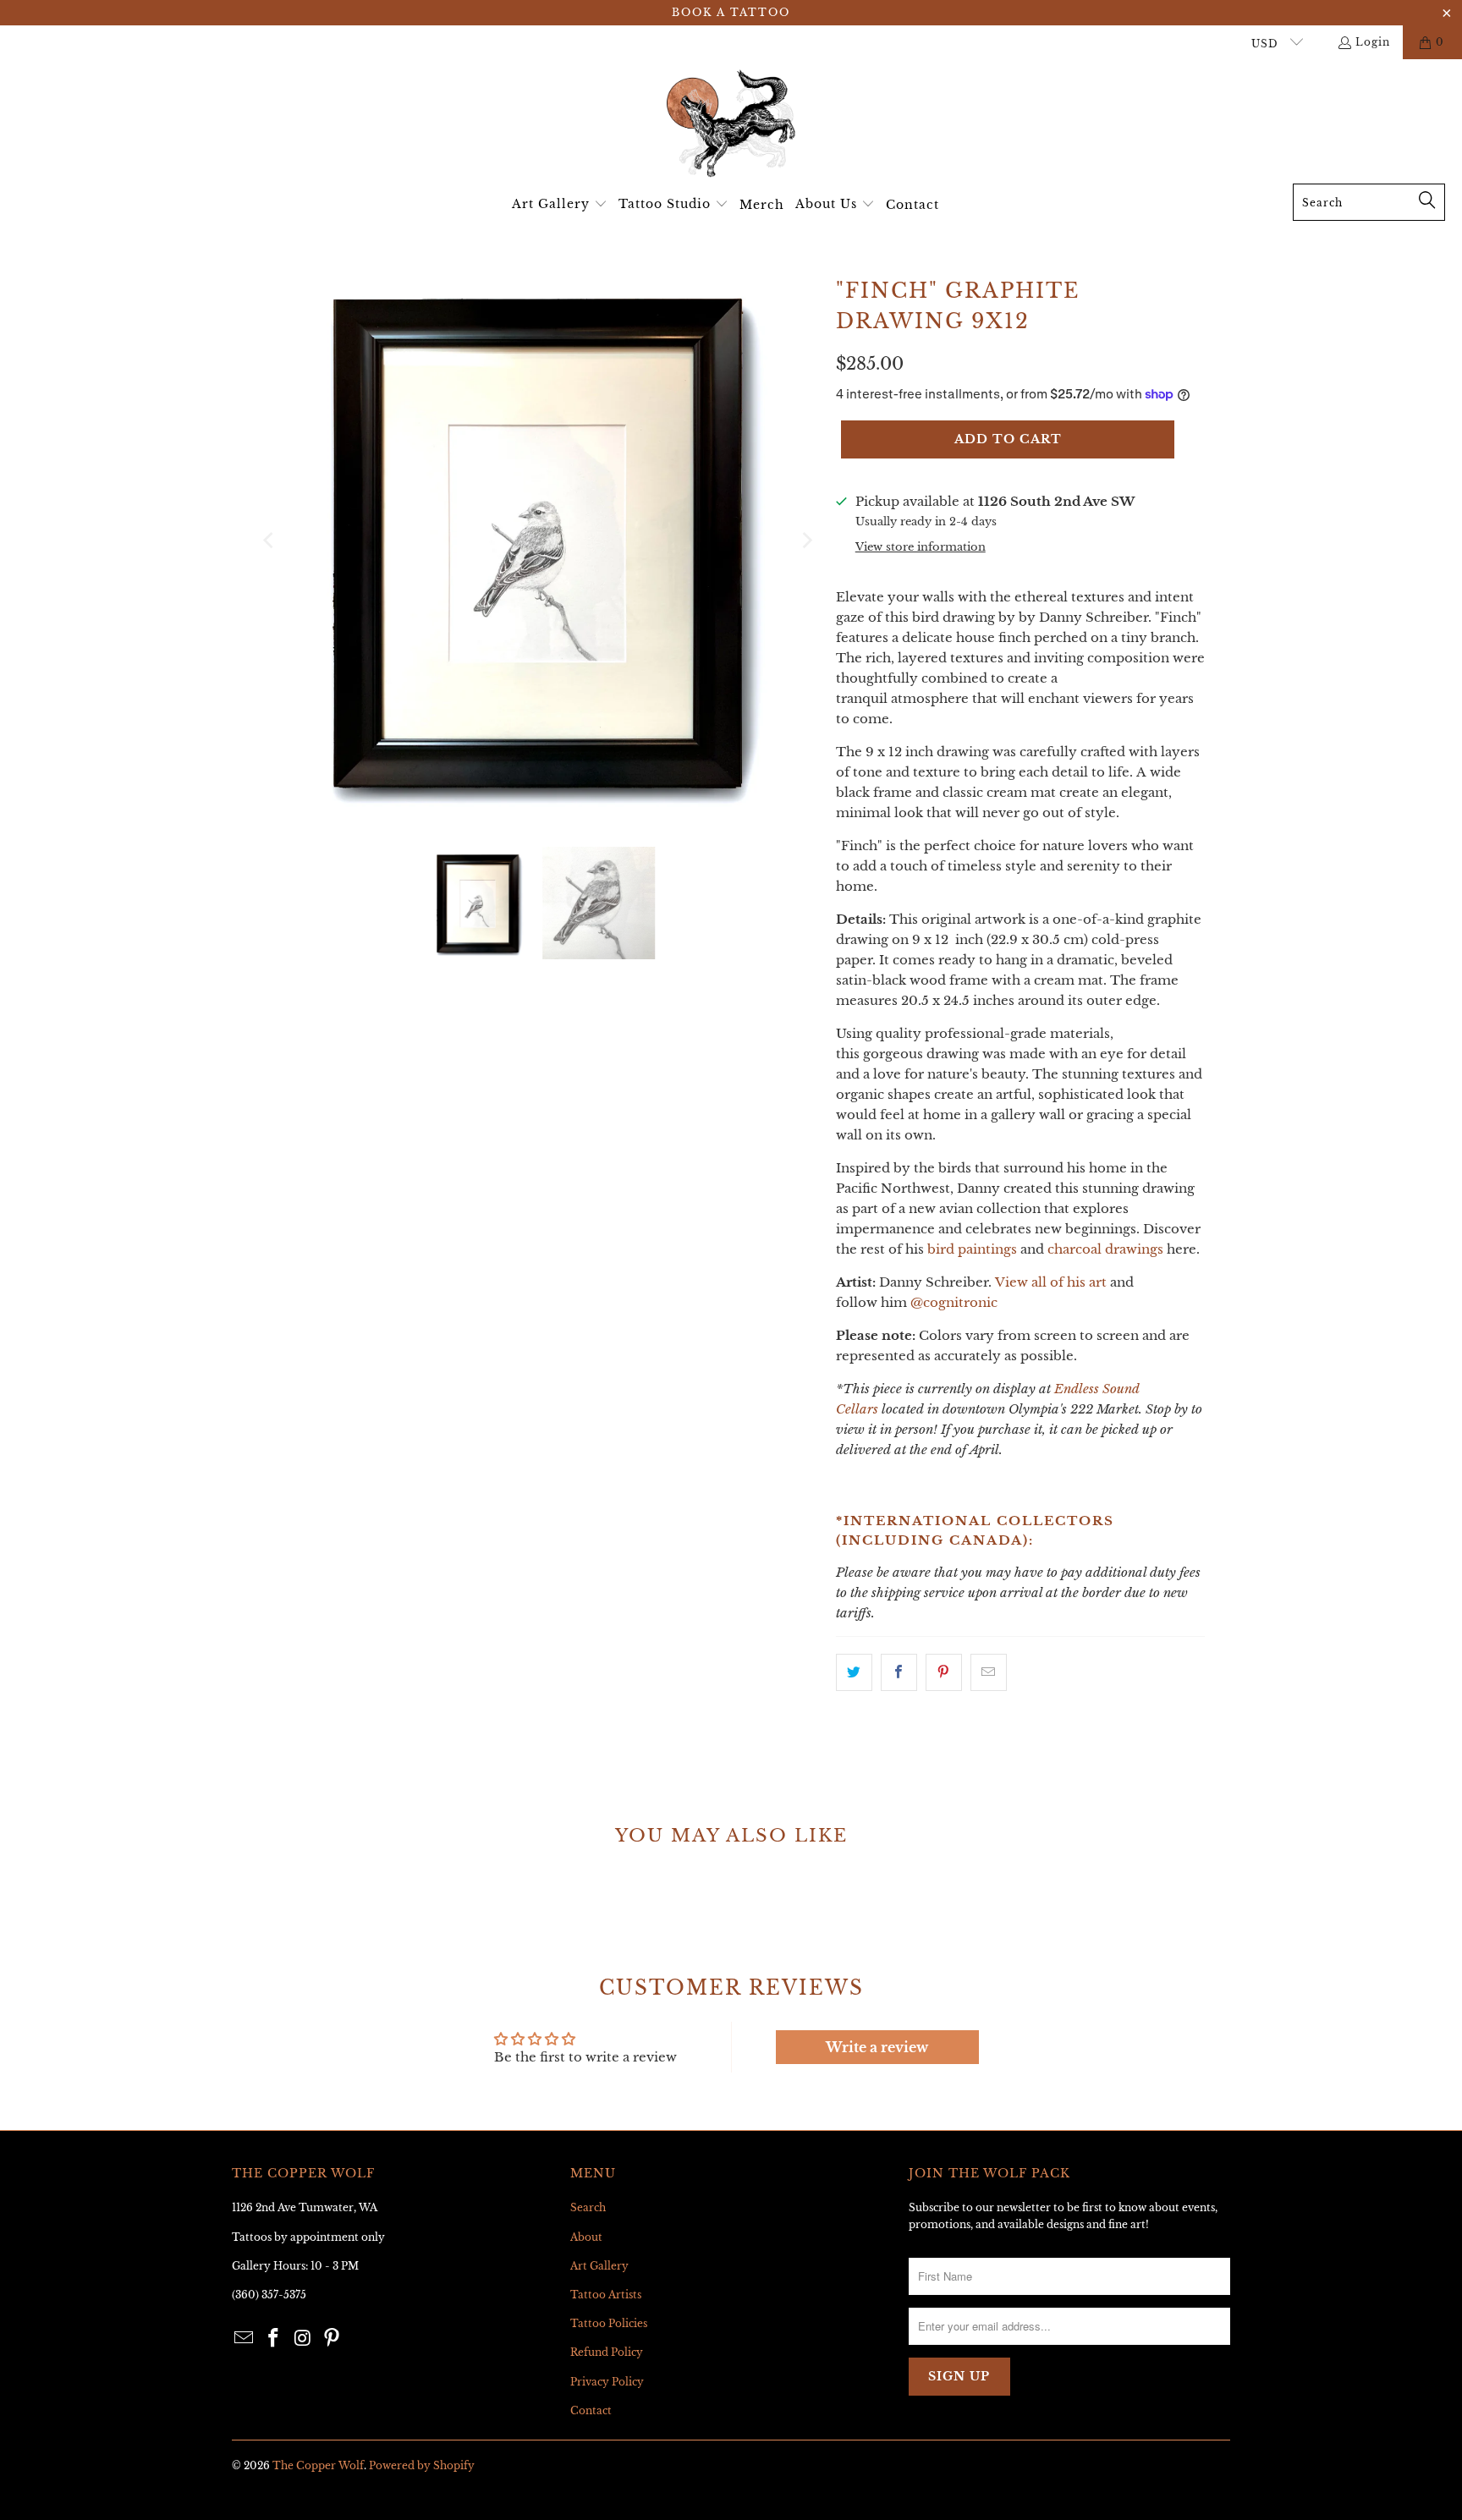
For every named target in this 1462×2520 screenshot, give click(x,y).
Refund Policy (607, 2352)
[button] (560, 205)
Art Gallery (599, 2266)
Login (1373, 42)
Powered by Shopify (422, 2465)
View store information (921, 547)
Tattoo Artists (606, 2295)
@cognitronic (954, 1302)
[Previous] (270, 541)
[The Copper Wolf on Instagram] (303, 2339)
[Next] (806, 541)
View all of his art (1051, 1282)
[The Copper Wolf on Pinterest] (333, 2339)
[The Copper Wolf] (731, 126)
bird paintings (972, 1249)
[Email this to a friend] (989, 1672)
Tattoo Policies (609, 2323)
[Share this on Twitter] (854, 1672)
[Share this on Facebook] (899, 1672)
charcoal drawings (1105, 1249)
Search (588, 2207)
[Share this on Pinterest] (944, 1672)
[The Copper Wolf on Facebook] (274, 2339)
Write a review (877, 2047)
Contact (591, 2410)
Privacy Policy (607, 2382)
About (586, 2237)
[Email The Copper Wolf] (245, 2339)
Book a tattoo (731, 12)
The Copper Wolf (318, 2465)
